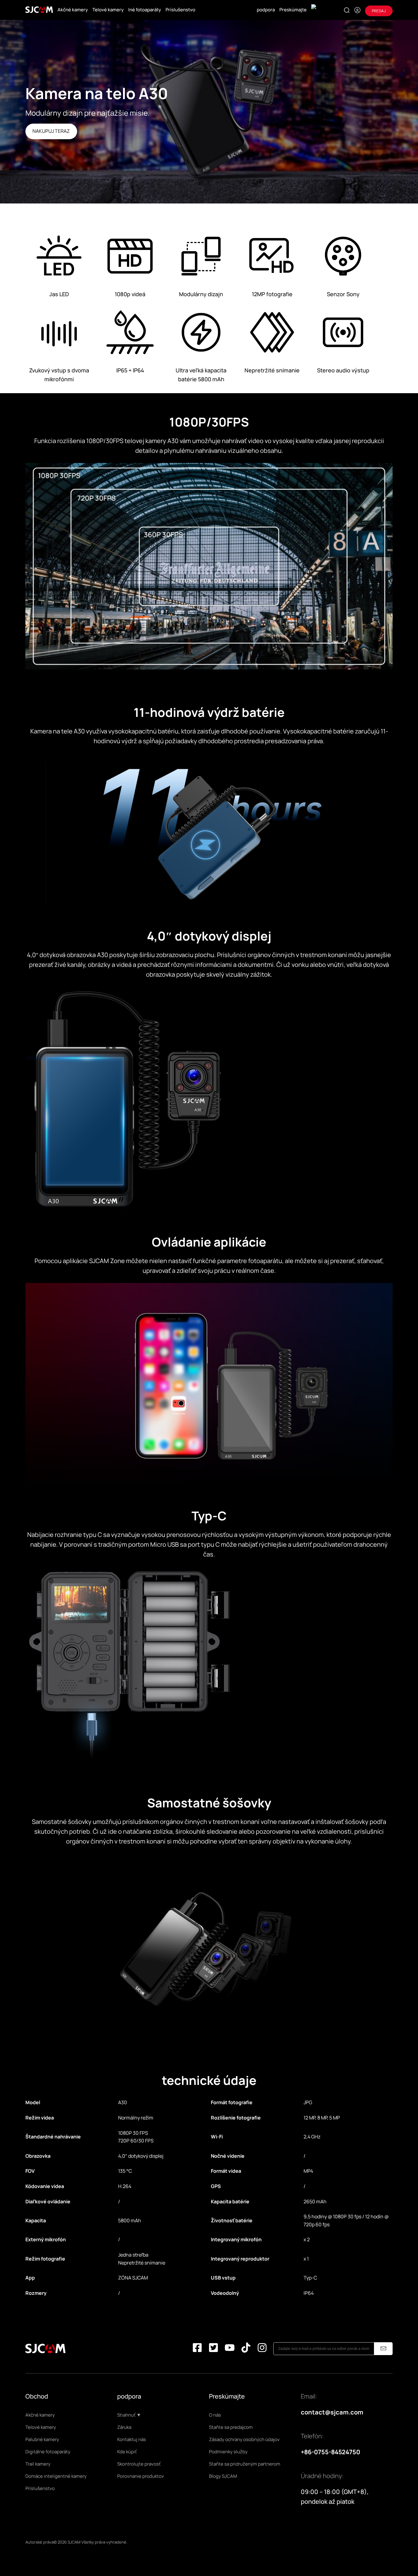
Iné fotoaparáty (145, 10)
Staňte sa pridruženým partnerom (245, 2464)
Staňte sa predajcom (231, 2427)
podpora (266, 10)
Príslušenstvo (180, 10)
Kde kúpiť (127, 2452)
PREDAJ (379, 11)
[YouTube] (230, 2349)
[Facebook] (197, 2349)
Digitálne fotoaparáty (48, 2452)
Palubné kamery (42, 2439)
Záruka (124, 2427)
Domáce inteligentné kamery (56, 2476)
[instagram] (262, 2349)
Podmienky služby (228, 2452)
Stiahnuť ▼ (129, 2415)
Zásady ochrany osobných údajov (244, 2439)
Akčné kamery (73, 10)
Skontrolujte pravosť (139, 2464)
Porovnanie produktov (141, 2476)
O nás (215, 2415)
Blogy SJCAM (223, 2476)
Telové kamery (108, 10)
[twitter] (213, 2349)
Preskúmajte (293, 10)
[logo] (39, 10)
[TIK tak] (246, 2349)
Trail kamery (38, 2464)
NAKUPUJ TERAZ (51, 131)
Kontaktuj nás (132, 2439)
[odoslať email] (383, 2349)
